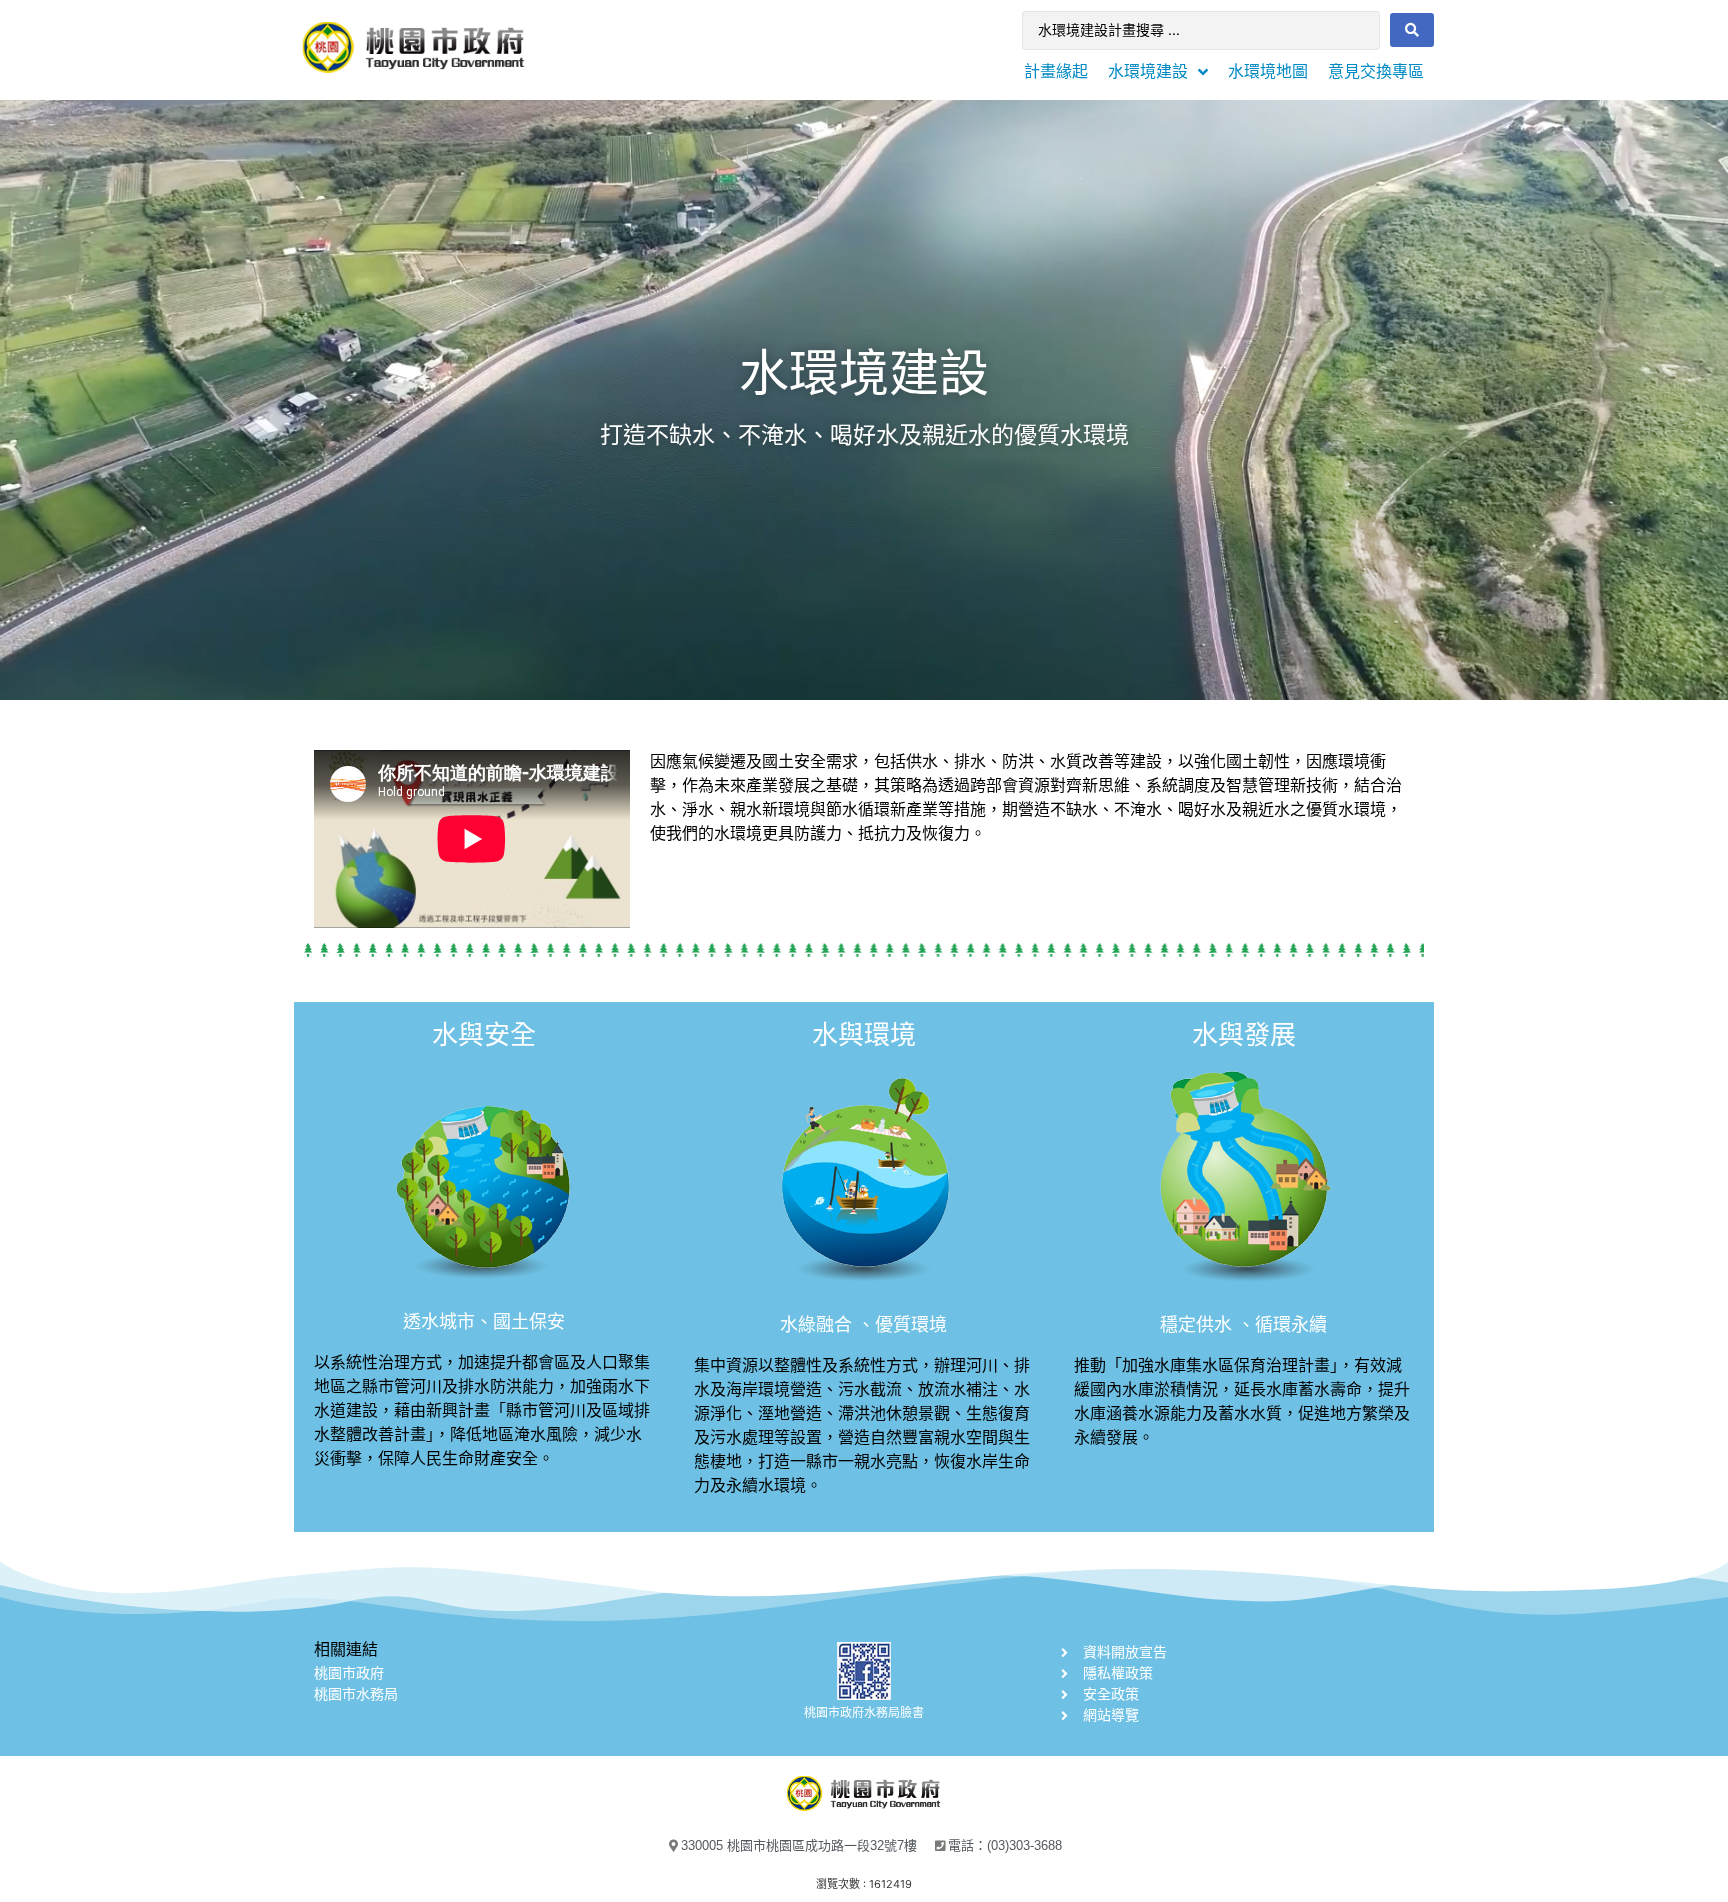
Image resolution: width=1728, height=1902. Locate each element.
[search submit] (1412, 30)
